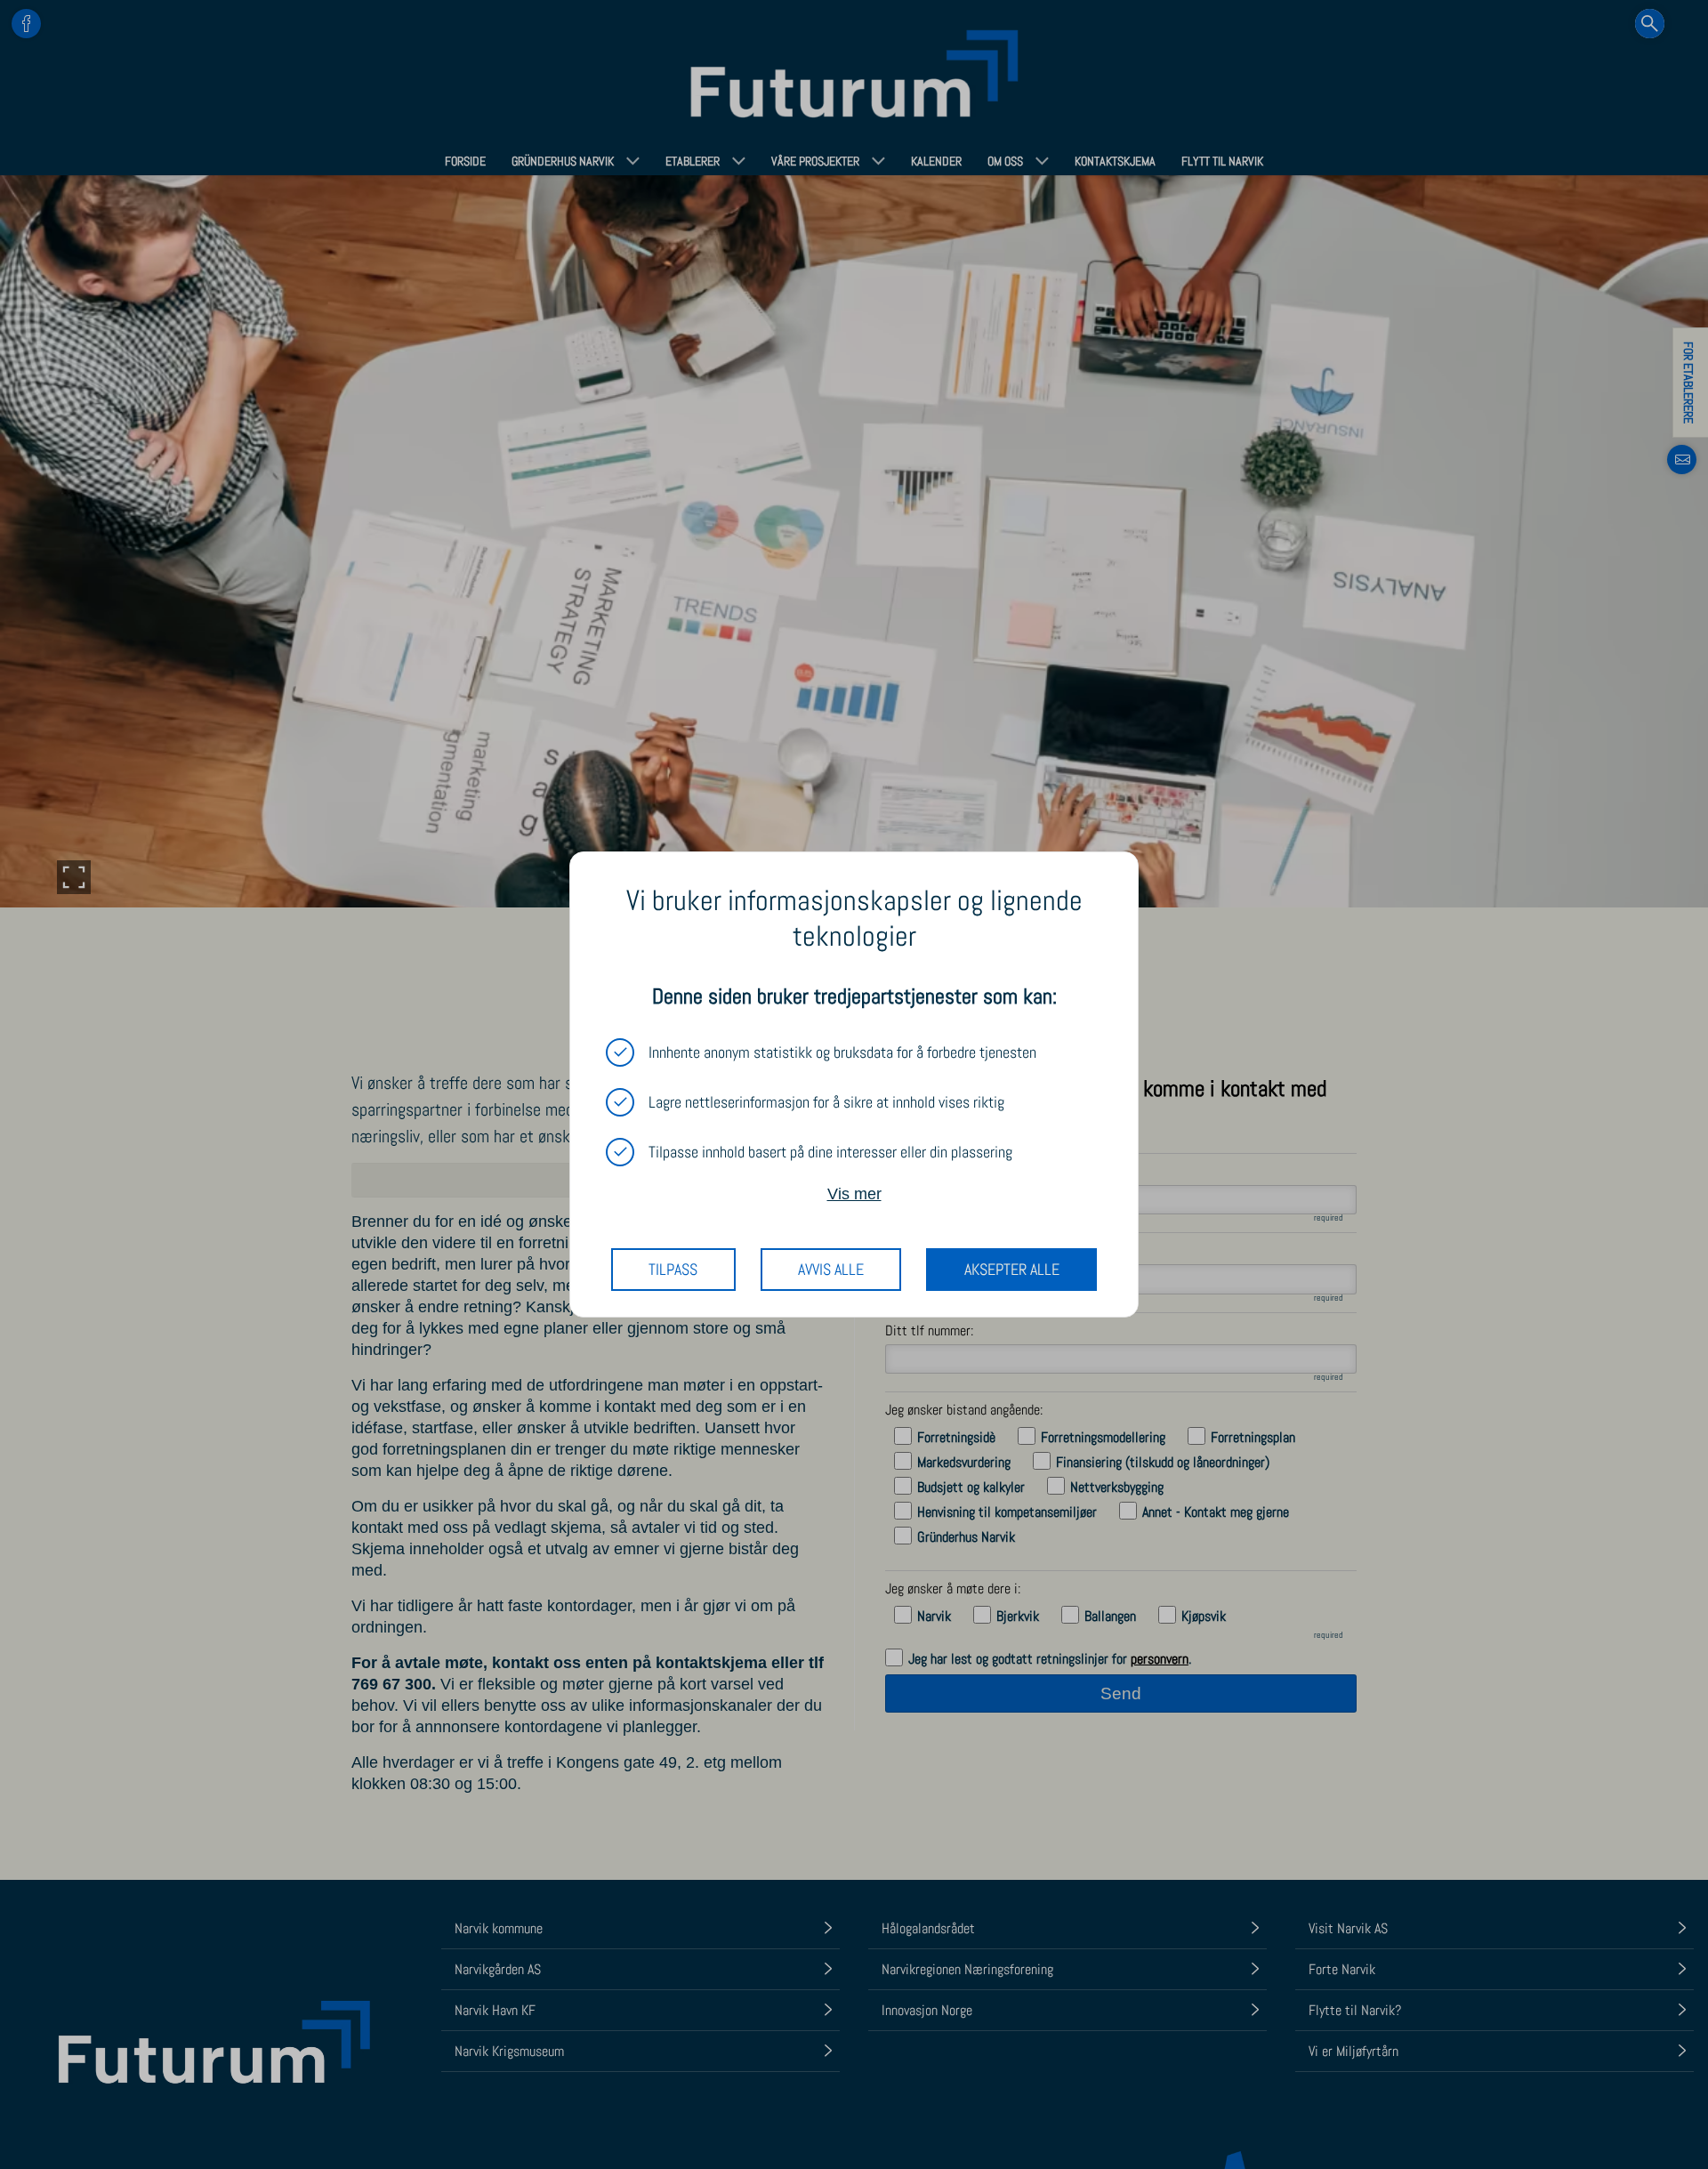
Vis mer (854, 1194)
